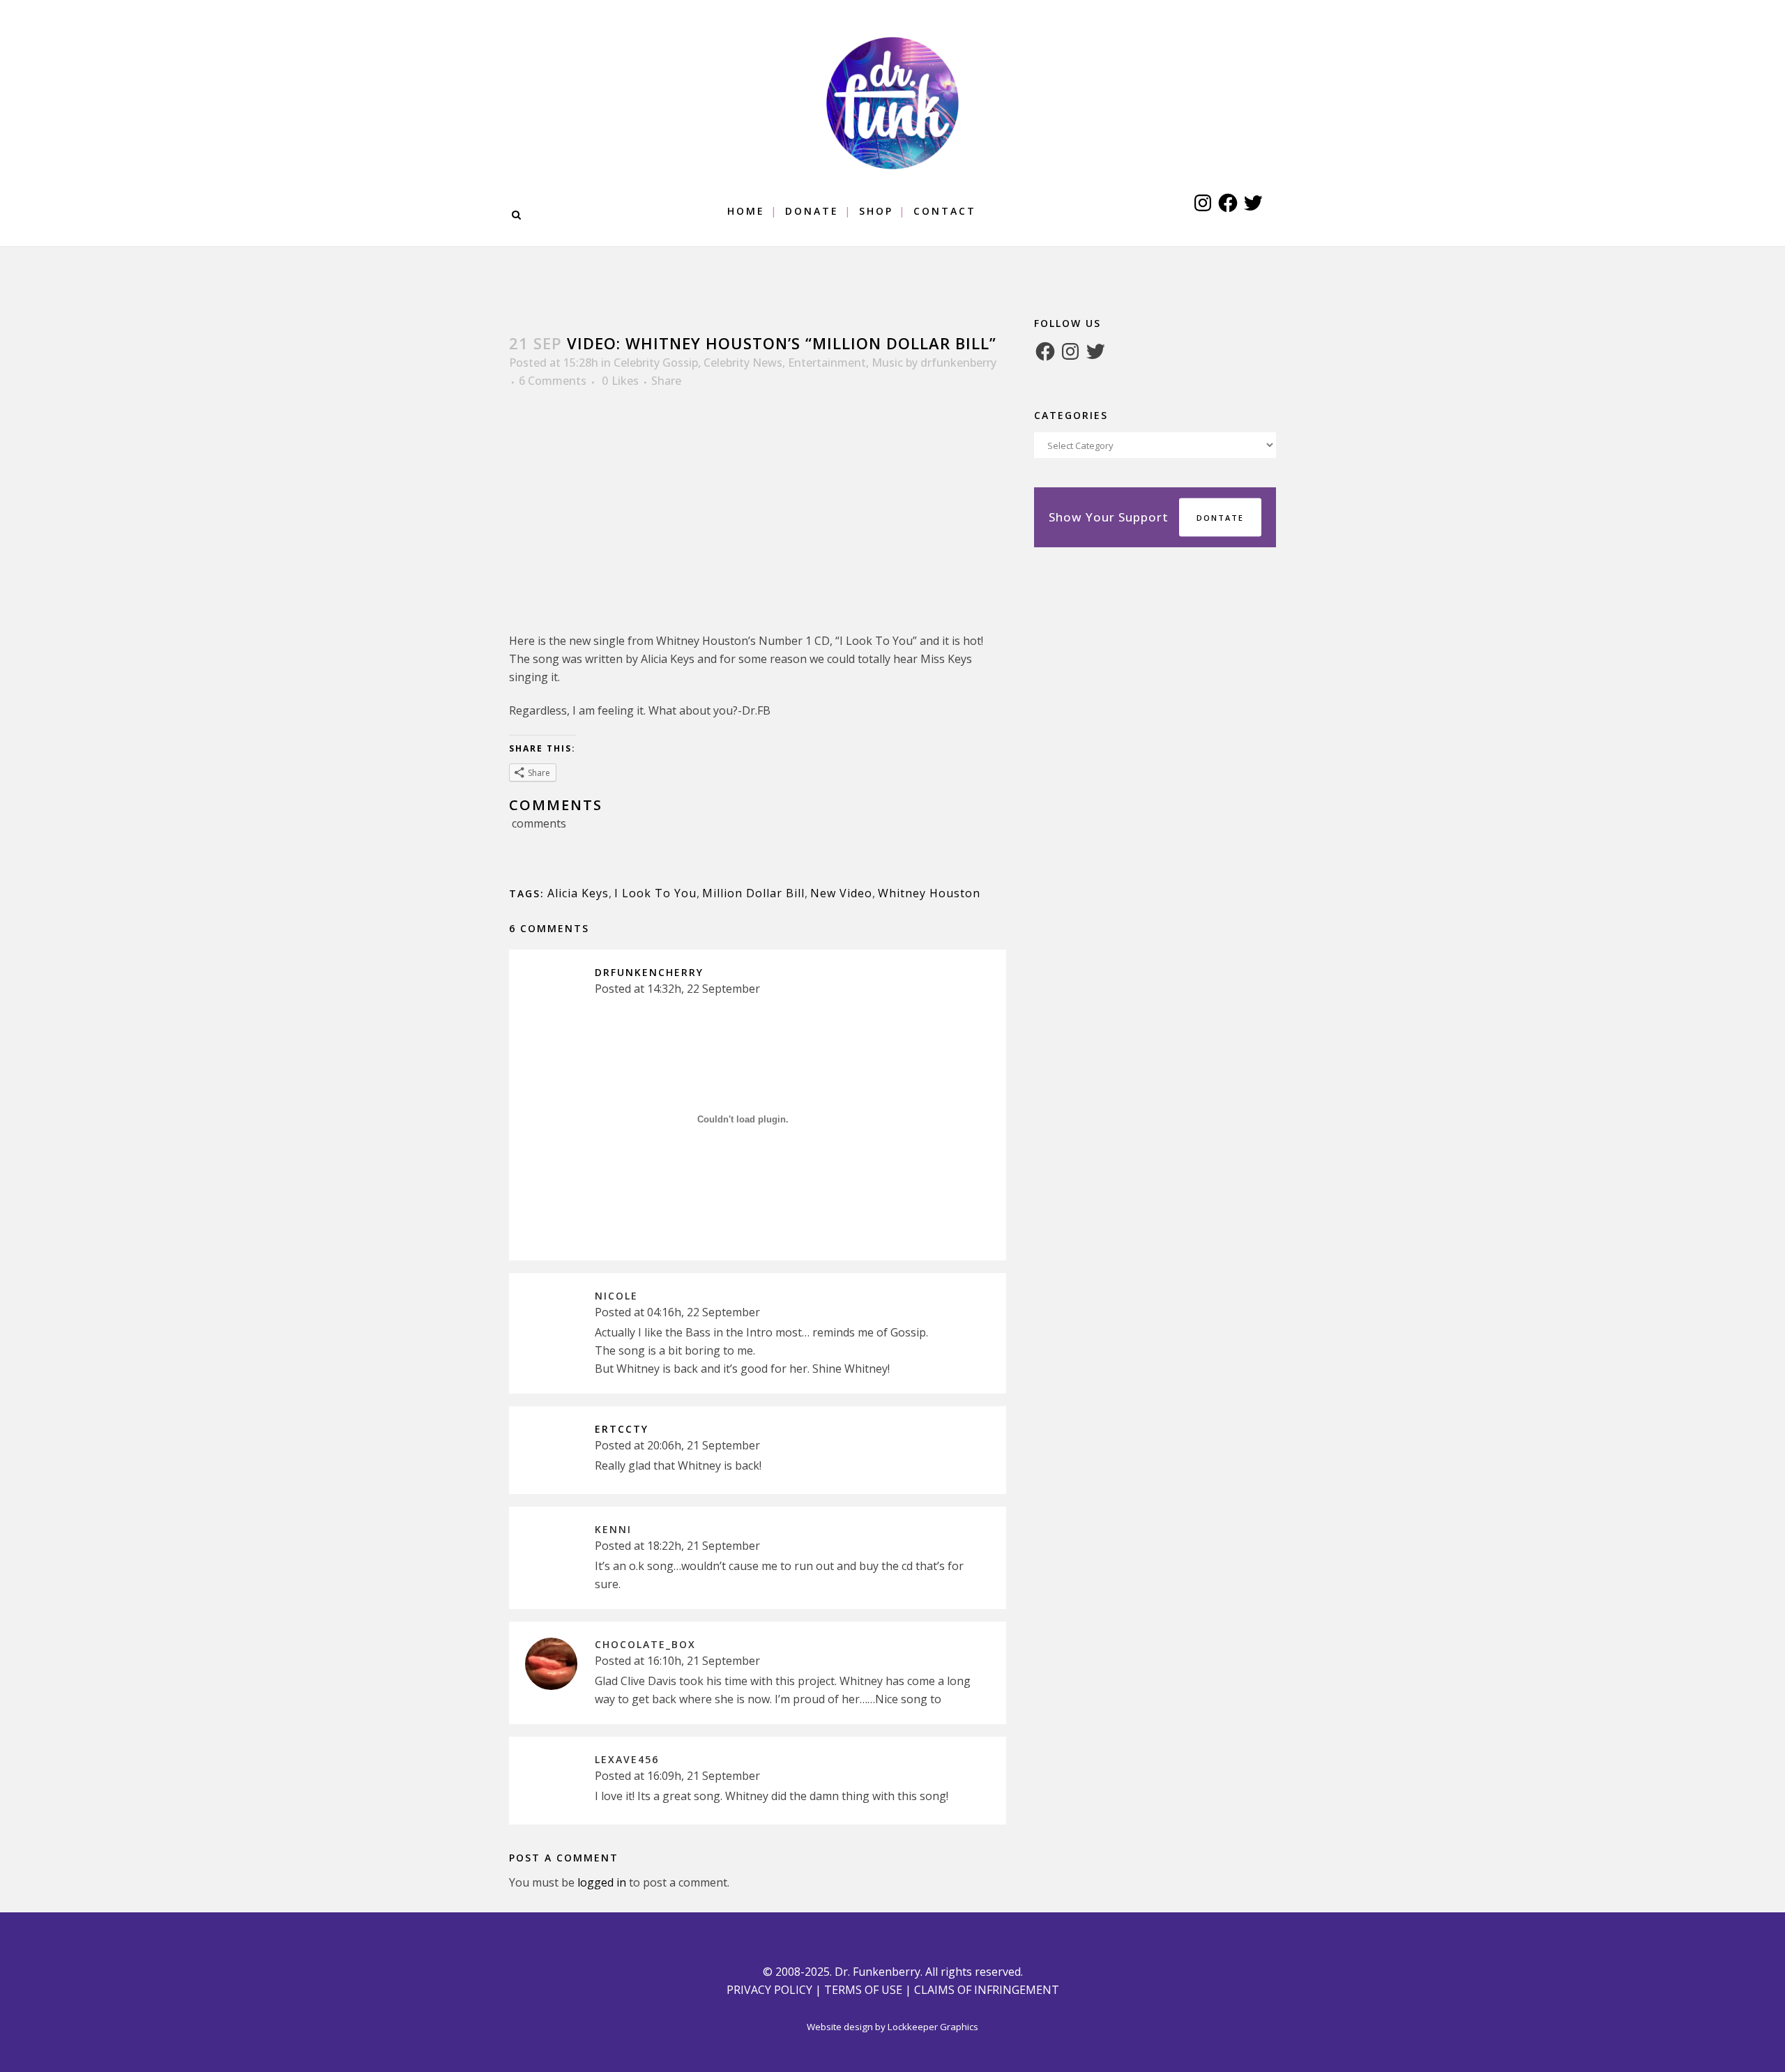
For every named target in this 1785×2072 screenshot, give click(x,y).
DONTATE (1220, 518)
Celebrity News (743, 363)
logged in (602, 1882)
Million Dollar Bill (753, 893)
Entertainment (827, 363)
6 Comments (553, 381)
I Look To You (655, 893)
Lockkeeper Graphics (933, 2027)
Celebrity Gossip (656, 363)
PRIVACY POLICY (769, 1990)
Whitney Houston (929, 893)
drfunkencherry (649, 972)
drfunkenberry (958, 363)
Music (887, 363)
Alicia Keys (578, 893)
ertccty (622, 1429)
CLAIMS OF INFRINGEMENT (987, 1990)
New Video (841, 893)
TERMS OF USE (863, 1990)
